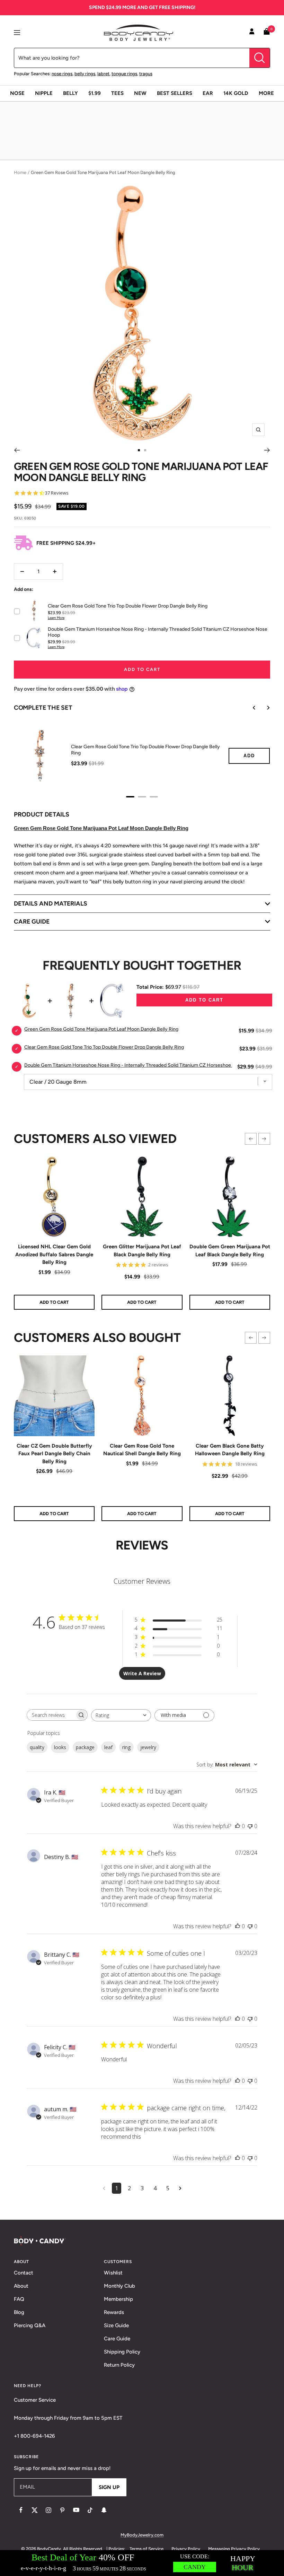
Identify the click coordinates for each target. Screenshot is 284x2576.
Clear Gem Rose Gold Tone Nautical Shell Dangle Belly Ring (142, 1450)
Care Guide (117, 2339)
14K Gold (236, 93)
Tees (117, 93)
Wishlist (113, 2273)
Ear (208, 93)
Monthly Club (119, 2286)
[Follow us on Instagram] (48, 2510)
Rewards (114, 2312)
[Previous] (17, 450)
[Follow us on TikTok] (90, 2510)
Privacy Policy (186, 2549)
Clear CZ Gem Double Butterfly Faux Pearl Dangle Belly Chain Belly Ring (54, 1454)
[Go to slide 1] (139, 450)
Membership (118, 2299)
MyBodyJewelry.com (142, 2535)
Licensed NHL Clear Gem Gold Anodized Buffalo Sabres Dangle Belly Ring (54, 1254)
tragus (146, 74)
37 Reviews (57, 493)
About (21, 2286)
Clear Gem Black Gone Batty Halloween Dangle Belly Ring (230, 1450)
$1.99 (95, 93)
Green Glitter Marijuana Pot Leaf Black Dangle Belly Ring (142, 1251)
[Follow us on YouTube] (76, 2510)
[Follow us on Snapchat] (104, 2510)
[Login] (252, 33)
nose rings (62, 74)
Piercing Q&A (30, 2325)
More (266, 93)
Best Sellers (175, 93)
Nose (17, 93)
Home (20, 172)
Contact (24, 2273)
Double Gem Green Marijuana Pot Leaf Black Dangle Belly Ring (230, 1251)
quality (37, 1747)
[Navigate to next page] (180, 2188)
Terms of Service (147, 2549)
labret (103, 74)
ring (126, 1747)
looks (60, 1747)
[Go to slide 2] (145, 450)
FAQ (19, 2299)
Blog (19, 2312)
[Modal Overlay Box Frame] (142, 2563)
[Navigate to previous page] (104, 2188)
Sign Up (109, 2487)
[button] (251, 1139)
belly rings (85, 74)
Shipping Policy (122, 2352)
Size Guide (116, 2325)
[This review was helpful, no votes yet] (238, 1826)
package (85, 1747)
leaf (108, 1747)
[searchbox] (51, 1715)
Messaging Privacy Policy (234, 2549)
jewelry (148, 1747)
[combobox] (121, 1715)
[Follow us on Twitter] (35, 2510)
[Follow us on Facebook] (21, 2510)
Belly (70, 93)
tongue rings (124, 74)
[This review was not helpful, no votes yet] (250, 1826)
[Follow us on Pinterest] (62, 2510)
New (140, 93)
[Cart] (267, 33)
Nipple (44, 93)
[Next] (267, 450)
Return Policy (119, 2365)
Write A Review (142, 1673)
